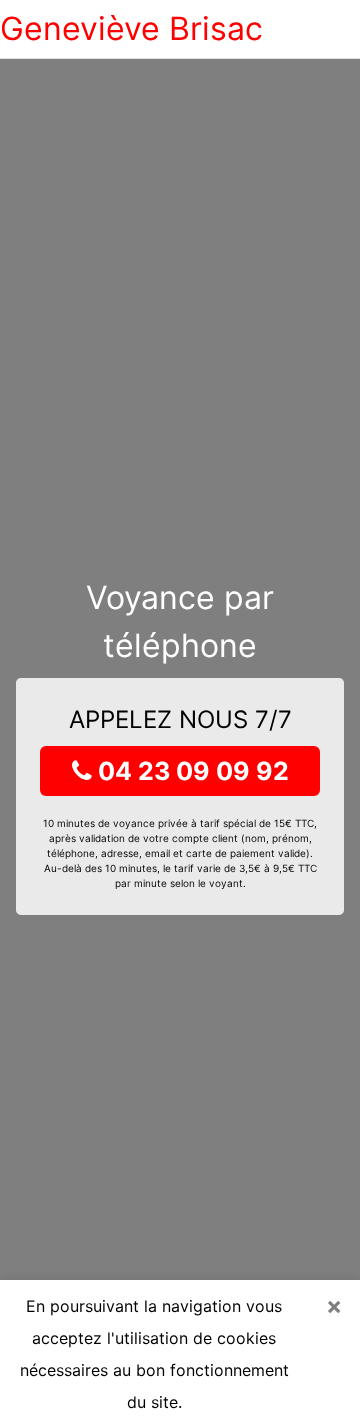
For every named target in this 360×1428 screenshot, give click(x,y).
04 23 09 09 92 (190, 771)
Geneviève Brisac (131, 28)
